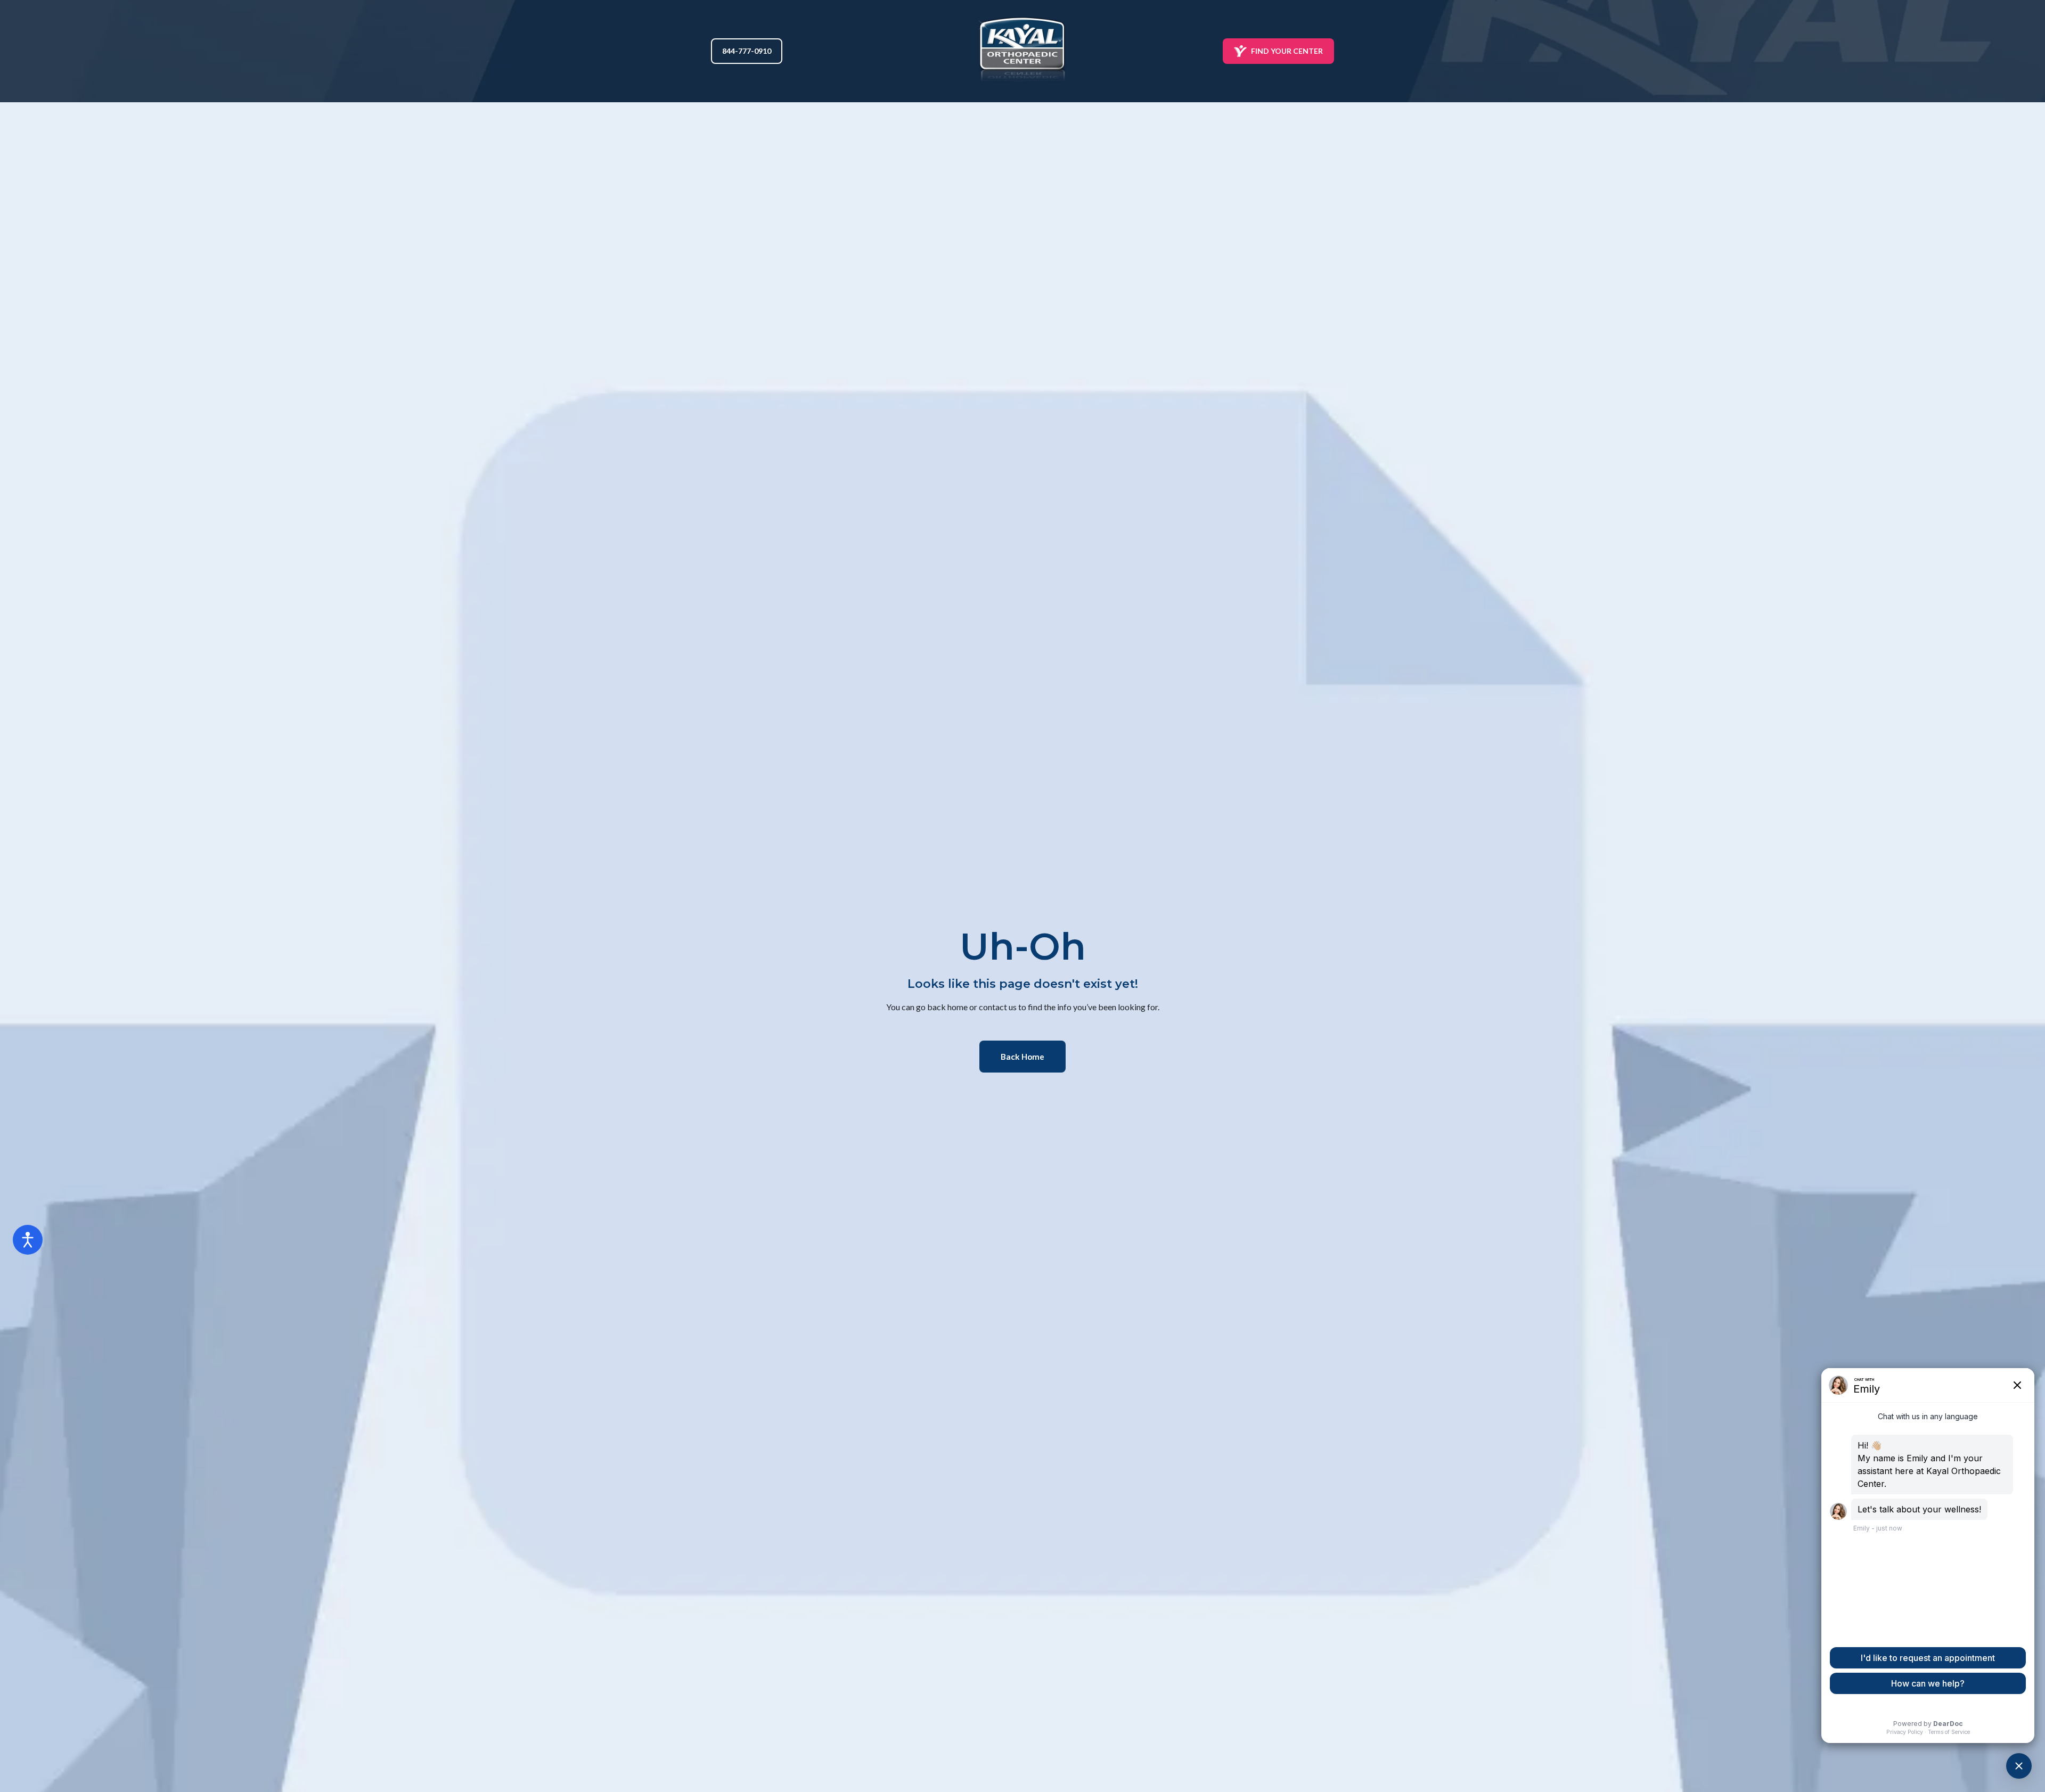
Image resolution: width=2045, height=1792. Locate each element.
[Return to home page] (1023, 51)
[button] (747, 51)
